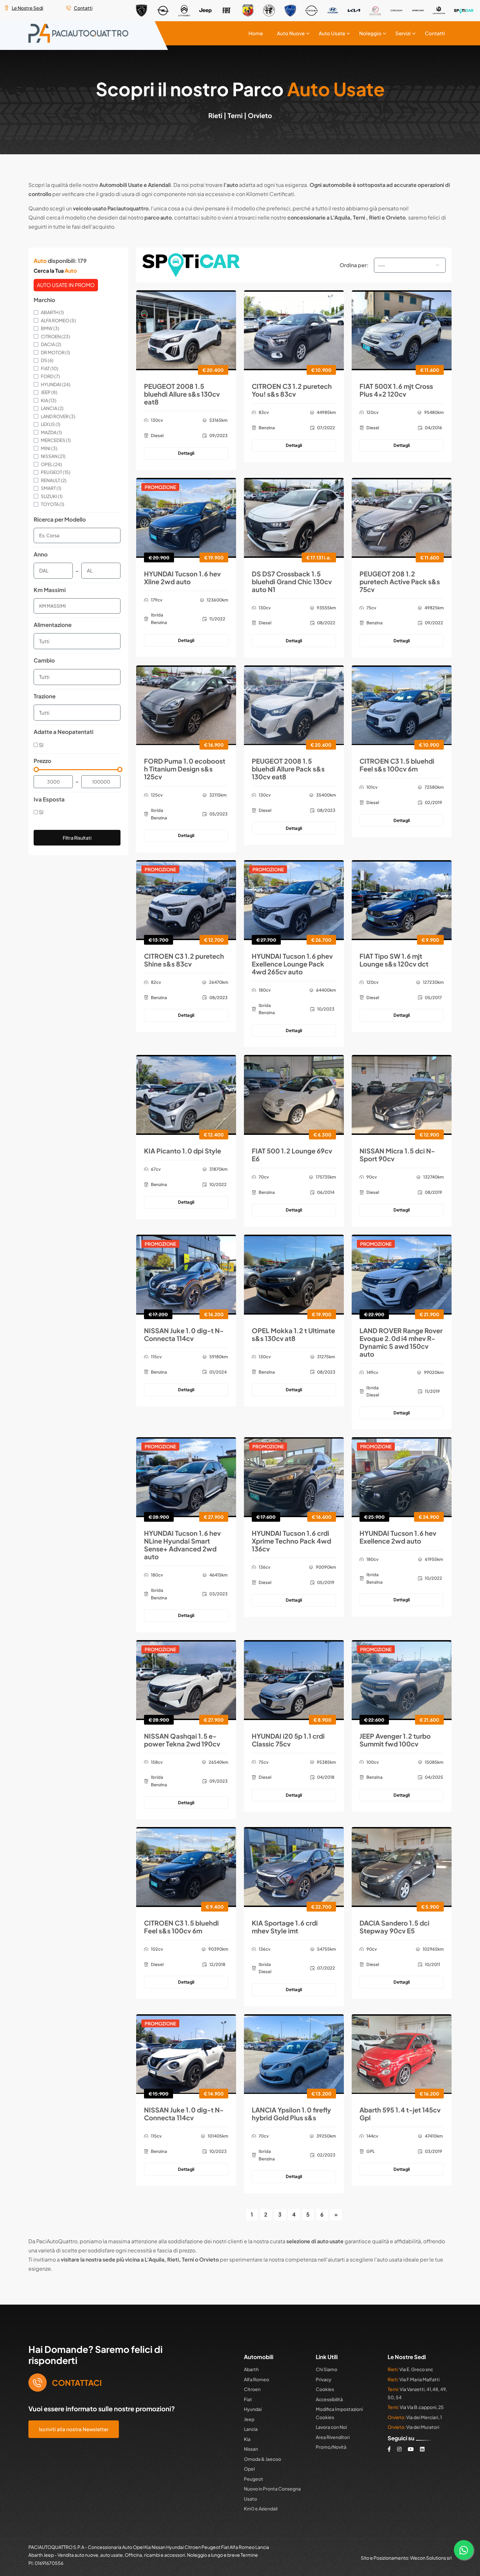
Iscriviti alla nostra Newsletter (74, 2428)
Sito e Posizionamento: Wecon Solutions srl (406, 2557)
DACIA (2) (51, 344)
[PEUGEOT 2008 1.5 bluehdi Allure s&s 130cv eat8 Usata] (186, 329)
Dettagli (186, 453)
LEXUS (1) (51, 424)
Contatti (83, 8)
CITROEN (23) (56, 336)
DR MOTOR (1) (56, 352)
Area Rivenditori (333, 2436)
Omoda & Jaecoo (263, 2458)
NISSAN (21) (53, 456)
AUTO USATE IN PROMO (66, 284)
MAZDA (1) (51, 432)
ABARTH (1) (52, 312)
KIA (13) (49, 400)
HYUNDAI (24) (56, 384)
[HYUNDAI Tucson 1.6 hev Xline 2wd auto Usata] (186, 517)
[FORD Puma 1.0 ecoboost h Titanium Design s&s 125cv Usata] (186, 704)
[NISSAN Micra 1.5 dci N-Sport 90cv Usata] (402, 1094)
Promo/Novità (331, 2446)
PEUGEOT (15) (56, 472)
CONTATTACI (77, 2382)
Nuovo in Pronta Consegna (272, 2488)
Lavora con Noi (331, 2427)
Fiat (248, 2399)
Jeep (249, 2418)
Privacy (324, 2379)
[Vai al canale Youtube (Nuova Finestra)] (411, 2448)
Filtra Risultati (77, 837)
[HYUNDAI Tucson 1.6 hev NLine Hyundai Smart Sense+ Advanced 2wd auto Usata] (186, 1476)
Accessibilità (329, 2399)
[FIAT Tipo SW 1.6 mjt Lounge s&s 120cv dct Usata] (402, 899)
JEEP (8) (49, 392)
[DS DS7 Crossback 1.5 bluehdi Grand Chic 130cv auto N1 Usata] (294, 517)
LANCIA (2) (52, 408)
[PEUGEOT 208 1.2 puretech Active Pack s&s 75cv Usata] (402, 517)
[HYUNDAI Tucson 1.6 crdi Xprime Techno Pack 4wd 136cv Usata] (294, 1476)
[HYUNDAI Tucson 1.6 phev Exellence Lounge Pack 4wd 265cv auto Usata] (294, 899)
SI (41, 744)
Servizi (406, 33)
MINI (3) (49, 448)
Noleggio (375, 33)
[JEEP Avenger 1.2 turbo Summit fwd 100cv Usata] (402, 1679)
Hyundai (253, 2409)
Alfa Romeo (256, 2379)
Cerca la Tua (55, 270)
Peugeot (254, 2478)
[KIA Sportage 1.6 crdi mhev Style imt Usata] (294, 1866)
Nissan (251, 2448)
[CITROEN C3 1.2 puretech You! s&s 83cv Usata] (294, 329)
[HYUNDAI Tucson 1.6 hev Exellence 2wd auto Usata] (402, 1476)
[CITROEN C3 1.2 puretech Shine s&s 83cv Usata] (186, 899)
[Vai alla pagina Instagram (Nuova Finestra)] (399, 2448)
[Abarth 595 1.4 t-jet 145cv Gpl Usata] (402, 2053)
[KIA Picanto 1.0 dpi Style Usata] (186, 1094)
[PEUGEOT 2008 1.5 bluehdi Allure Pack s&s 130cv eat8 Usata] (294, 704)
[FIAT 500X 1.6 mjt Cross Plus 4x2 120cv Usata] (402, 329)
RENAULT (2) (54, 480)
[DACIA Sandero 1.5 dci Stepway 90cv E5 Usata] (402, 1866)
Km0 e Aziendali (261, 2508)
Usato (250, 2498)
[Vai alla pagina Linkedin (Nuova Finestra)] (422, 2448)
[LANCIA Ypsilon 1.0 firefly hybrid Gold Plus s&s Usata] (294, 2053)
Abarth (251, 2369)
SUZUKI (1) (52, 495)
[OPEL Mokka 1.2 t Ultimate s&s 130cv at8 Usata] (294, 1273)
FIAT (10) (50, 368)
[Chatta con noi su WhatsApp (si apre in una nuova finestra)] (464, 2550)
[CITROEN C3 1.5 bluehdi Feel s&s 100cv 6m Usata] (402, 704)
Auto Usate (339, 33)
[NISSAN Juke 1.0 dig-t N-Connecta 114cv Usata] (186, 1273)
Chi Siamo (327, 2369)
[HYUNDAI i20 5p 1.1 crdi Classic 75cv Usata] (294, 1679)
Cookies (325, 2389)
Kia (247, 2438)
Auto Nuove (300, 33)
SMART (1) (51, 488)
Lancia (251, 2429)
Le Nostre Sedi (27, 8)
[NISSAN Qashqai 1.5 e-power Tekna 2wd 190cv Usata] (186, 1679)
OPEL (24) (51, 464)
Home (267, 33)
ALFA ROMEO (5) (58, 320)
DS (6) (47, 360)
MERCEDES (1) (56, 440)
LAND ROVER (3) (58, 416)
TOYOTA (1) (53, 504)
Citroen (252, 2389)
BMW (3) (50, 328)
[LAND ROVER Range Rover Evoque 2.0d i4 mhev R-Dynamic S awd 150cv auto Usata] (402, 1273)
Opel (249, 2468)
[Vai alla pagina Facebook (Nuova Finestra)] (389, 2448)
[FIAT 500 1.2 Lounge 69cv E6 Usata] (294, 1094)
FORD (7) (50, 376)
